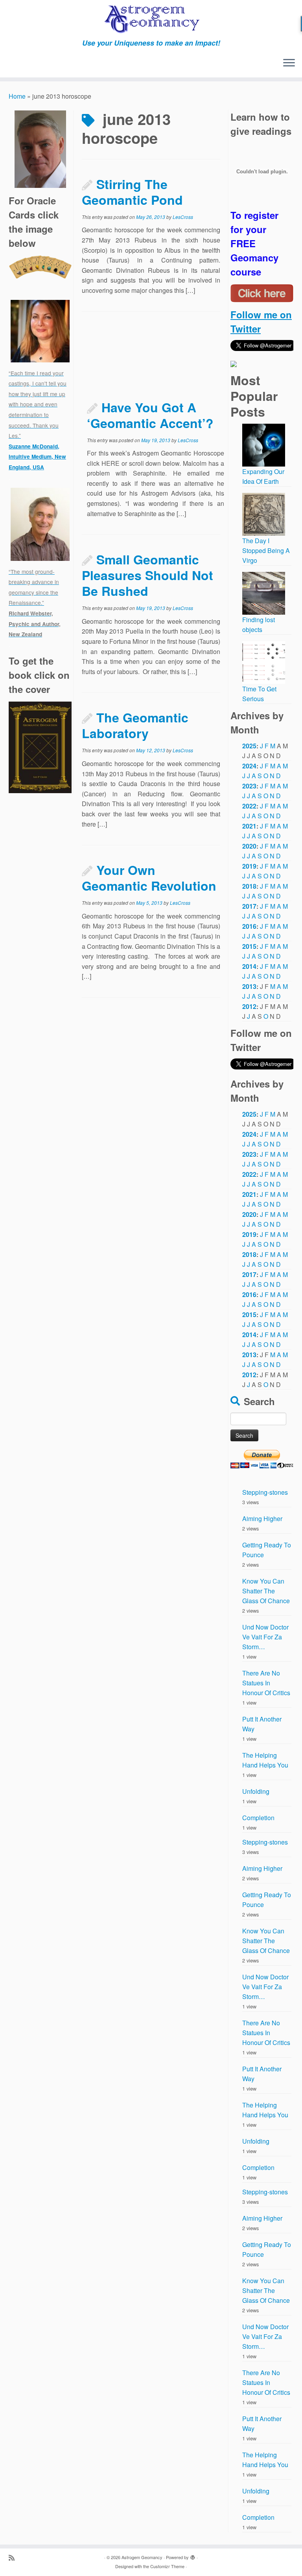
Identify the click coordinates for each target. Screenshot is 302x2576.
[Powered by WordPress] (193, 2556)
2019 (249, 866)
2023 (249, 786)
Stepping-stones (265, 1492)
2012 (249, 1006)
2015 (249, 946)
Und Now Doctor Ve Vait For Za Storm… (265, 1637)
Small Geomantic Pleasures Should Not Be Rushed (147, 575)
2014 (249, 966)
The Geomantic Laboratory (135, 725)
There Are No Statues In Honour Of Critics (266, 1683)
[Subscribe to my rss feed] (14, 2557)
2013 (249, 986)
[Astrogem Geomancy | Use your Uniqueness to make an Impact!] (151, 19)
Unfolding (256, 1791)
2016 (249, 926)
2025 (249, 746)
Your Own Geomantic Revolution (149, 878)
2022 (249, 806)
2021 (249, 826)
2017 (249, 906)
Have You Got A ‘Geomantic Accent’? (150, 415)
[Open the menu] (289, 63)
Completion (258, 1818)
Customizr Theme (167, 2566)
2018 (249, 886)
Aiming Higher (262, 1519)
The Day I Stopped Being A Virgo (266, 550)
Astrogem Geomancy (142, 2557)
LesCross (183, 217)
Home (17, 96)
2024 (249, 766)
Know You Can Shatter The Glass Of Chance (266, 1591)
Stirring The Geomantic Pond (132, 192)
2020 (249, 846)
